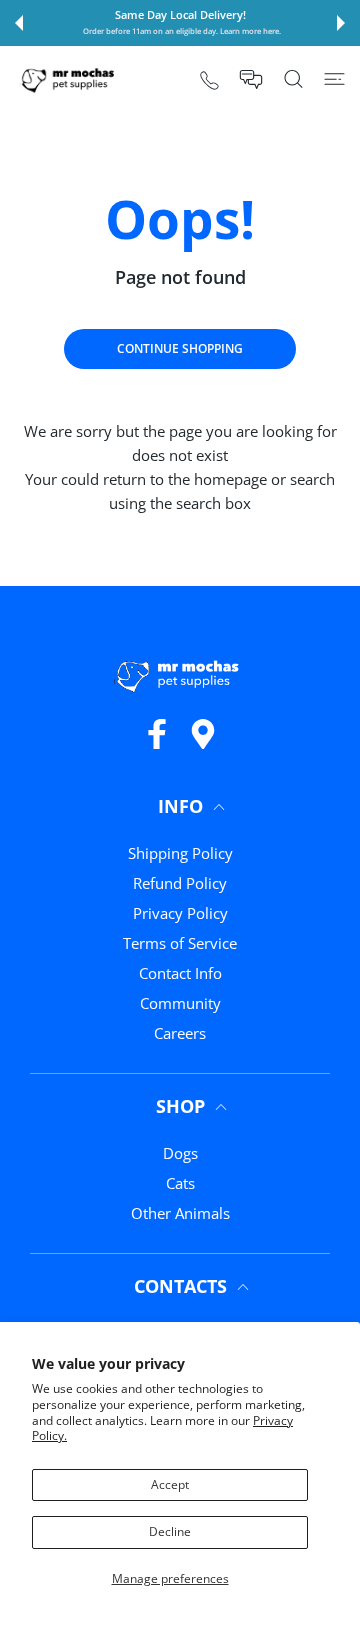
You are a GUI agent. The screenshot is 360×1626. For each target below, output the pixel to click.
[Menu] (334, 79)
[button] (19, 23)
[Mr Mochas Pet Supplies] (70, 79)
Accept (170, 1484)
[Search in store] (293, 79)
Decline (170, 1531)
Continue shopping (180, 348)
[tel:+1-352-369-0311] (209, 79)
